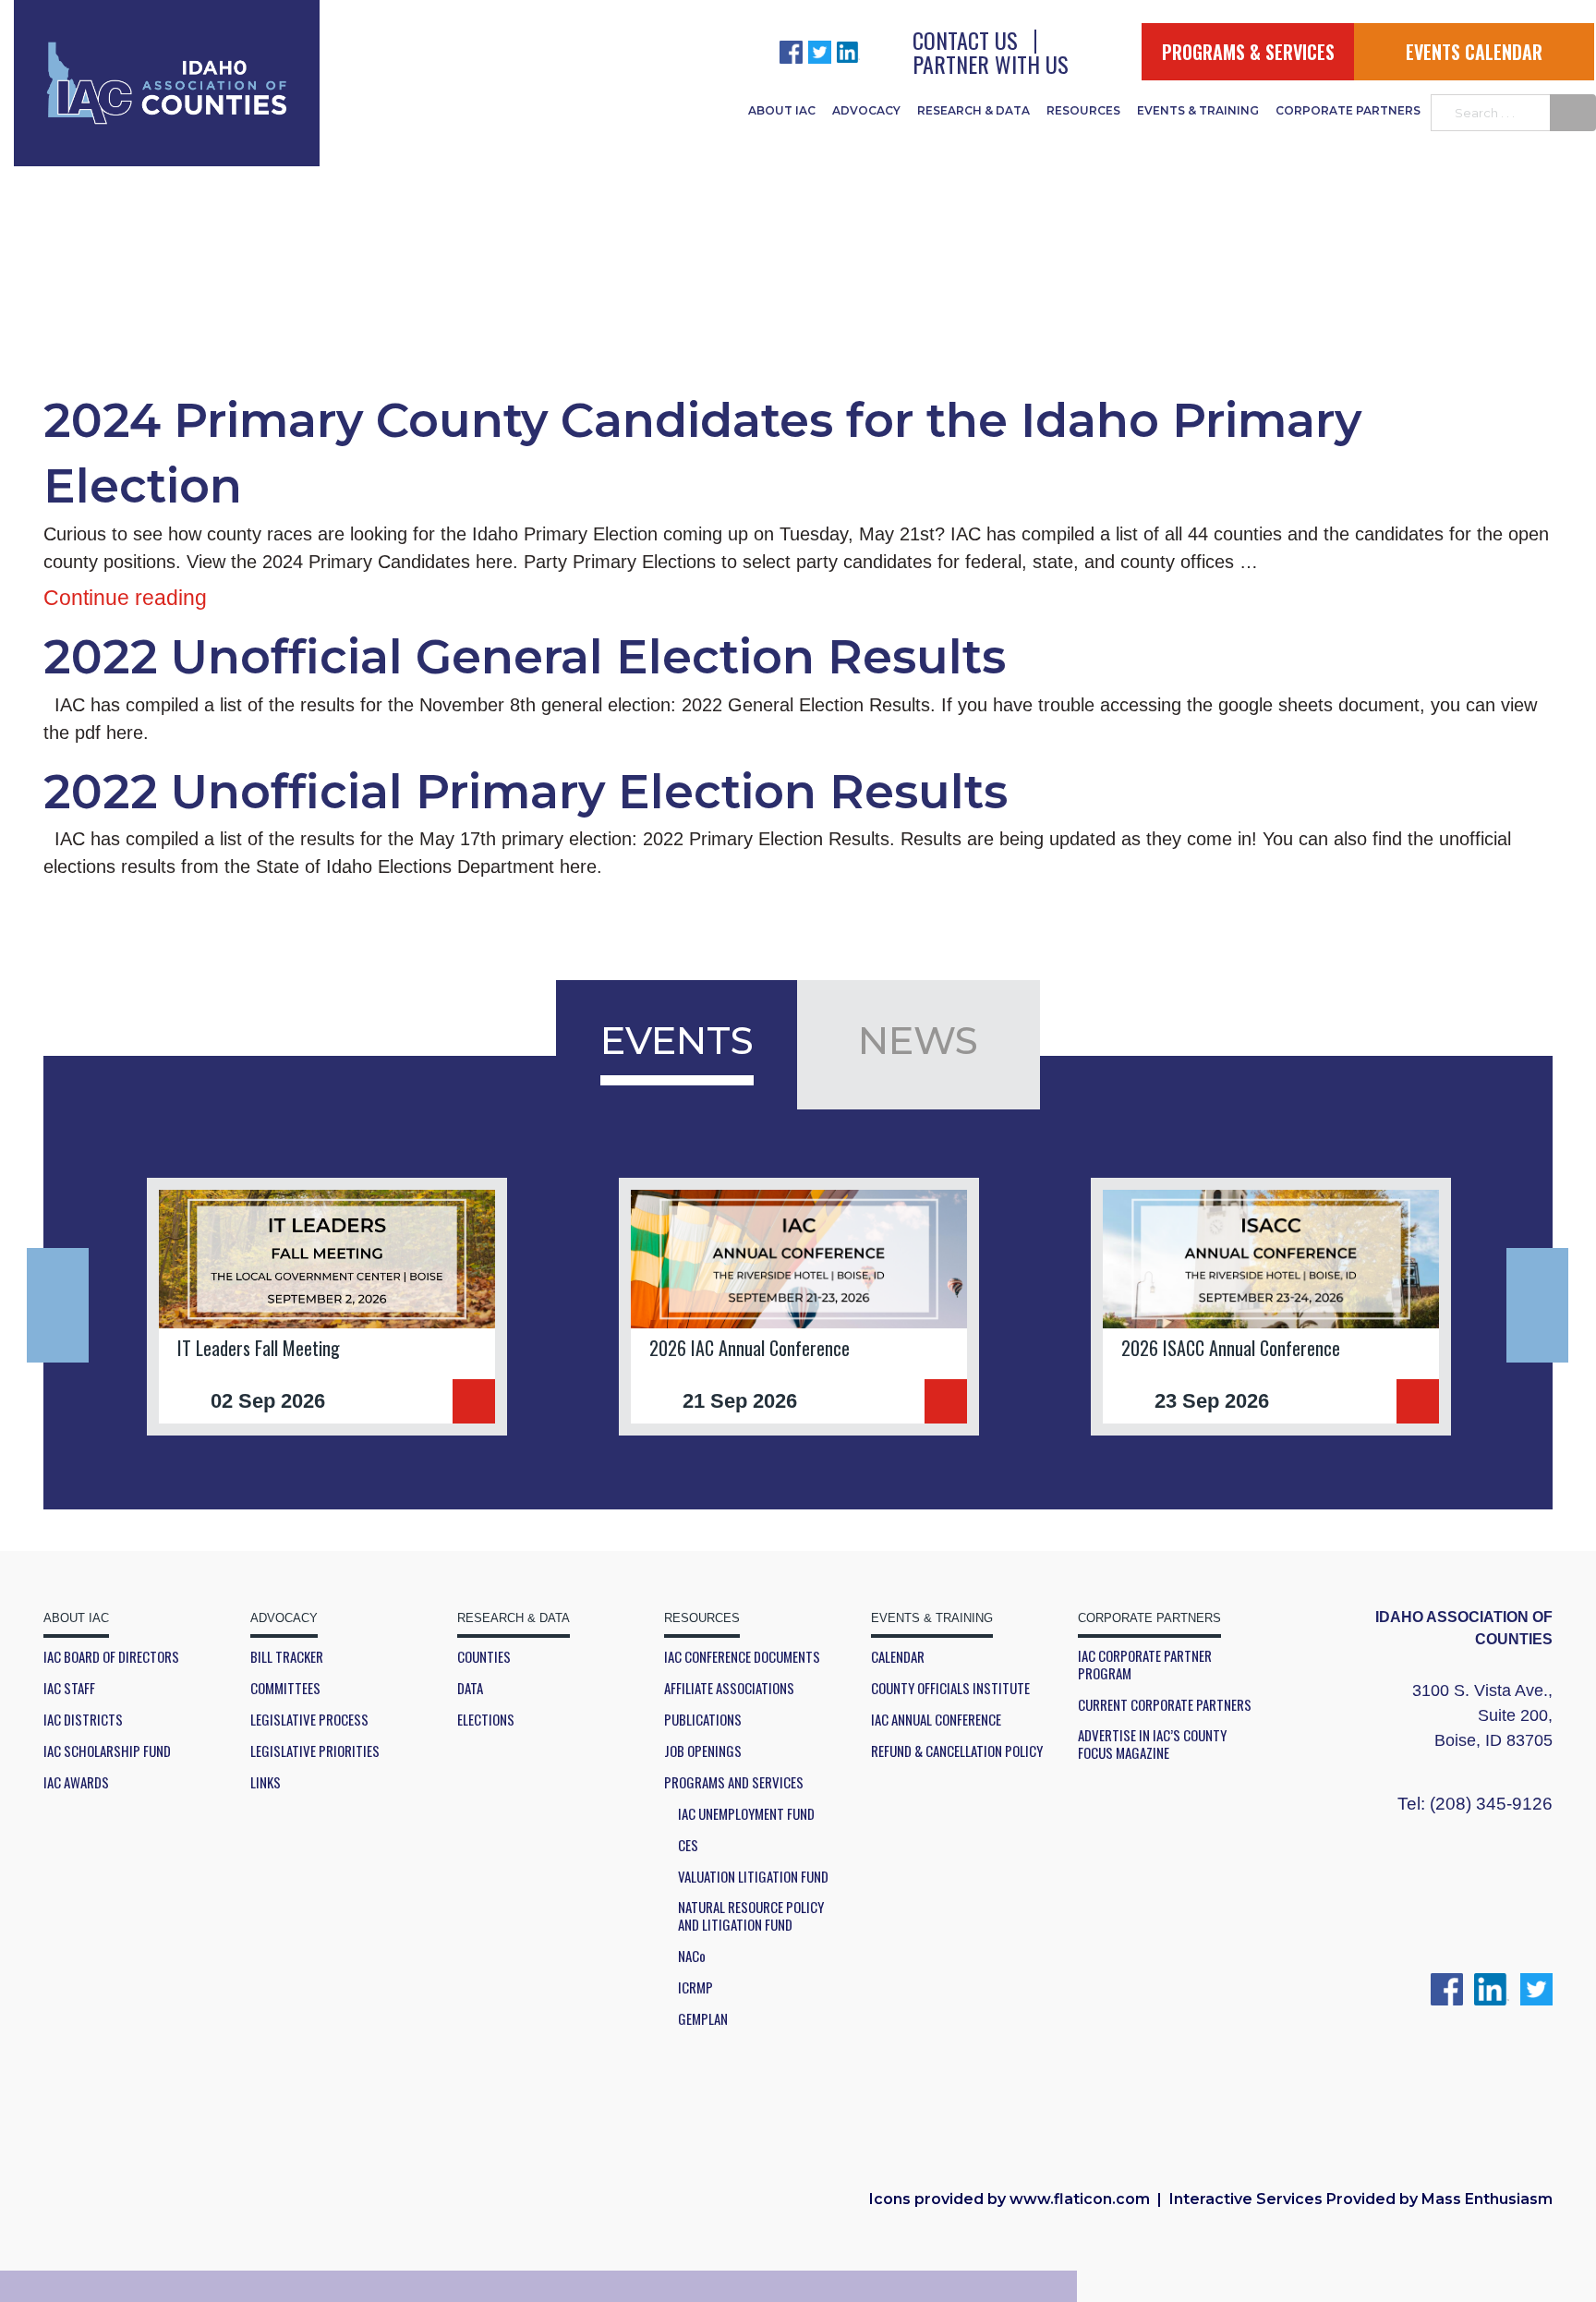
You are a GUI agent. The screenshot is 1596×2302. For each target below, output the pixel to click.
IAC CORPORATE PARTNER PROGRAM (1145, 1665)
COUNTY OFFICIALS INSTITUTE (950, 1688)
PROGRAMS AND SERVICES (734, 1782)
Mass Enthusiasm (1487, 2199)
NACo (692, 1956)
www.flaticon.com (1080, 2199)
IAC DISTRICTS (83, 1720)
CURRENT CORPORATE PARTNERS (1165, 1705)
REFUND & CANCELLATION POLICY (957, 1751)
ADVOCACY (866, 110)
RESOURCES (1083, 110)
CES (688, 1845)
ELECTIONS (486, 1720)
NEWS (918, 1040)
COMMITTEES (285, 1688)
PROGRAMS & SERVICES (1248, 52)
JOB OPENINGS (703, 1751)
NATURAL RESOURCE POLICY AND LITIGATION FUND (751, 1916)
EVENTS (677, 1040)
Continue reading (125, 598)
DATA (470, 1688)
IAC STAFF (69, 1688)
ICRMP (695, 1987)
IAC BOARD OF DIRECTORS (111, 1657)
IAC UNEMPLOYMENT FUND (746, 1814)
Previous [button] (58, 1305)
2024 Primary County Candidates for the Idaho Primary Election (702, 453)
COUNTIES (484, 1657)
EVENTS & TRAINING (1198, 110)
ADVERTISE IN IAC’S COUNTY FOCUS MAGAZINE (1152, 1744)
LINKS (266, 1782)
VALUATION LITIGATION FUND (753, 1877)
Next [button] (1537, 1305)
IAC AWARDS (76, 1782)
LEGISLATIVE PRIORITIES (315, 1751)
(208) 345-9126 (1491, 1804)
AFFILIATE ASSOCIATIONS (729, 1688)
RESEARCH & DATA (973, 110)
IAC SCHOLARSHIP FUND (107, 1751)
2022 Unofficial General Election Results (525, 657)
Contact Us (965, 40)
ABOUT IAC (782, 110)
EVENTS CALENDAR (1474, 52)
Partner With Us (991, 64)
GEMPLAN (703, 2019)
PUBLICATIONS (703, 1720)
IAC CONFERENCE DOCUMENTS (742, 1657)
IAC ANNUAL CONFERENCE (936, 1720)
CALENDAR (898, 1657)
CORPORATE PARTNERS (1348, 110)
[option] (326, 1307)
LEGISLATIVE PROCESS (309, 1720)
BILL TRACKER (287, 1657)
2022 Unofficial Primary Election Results (526, 792)
